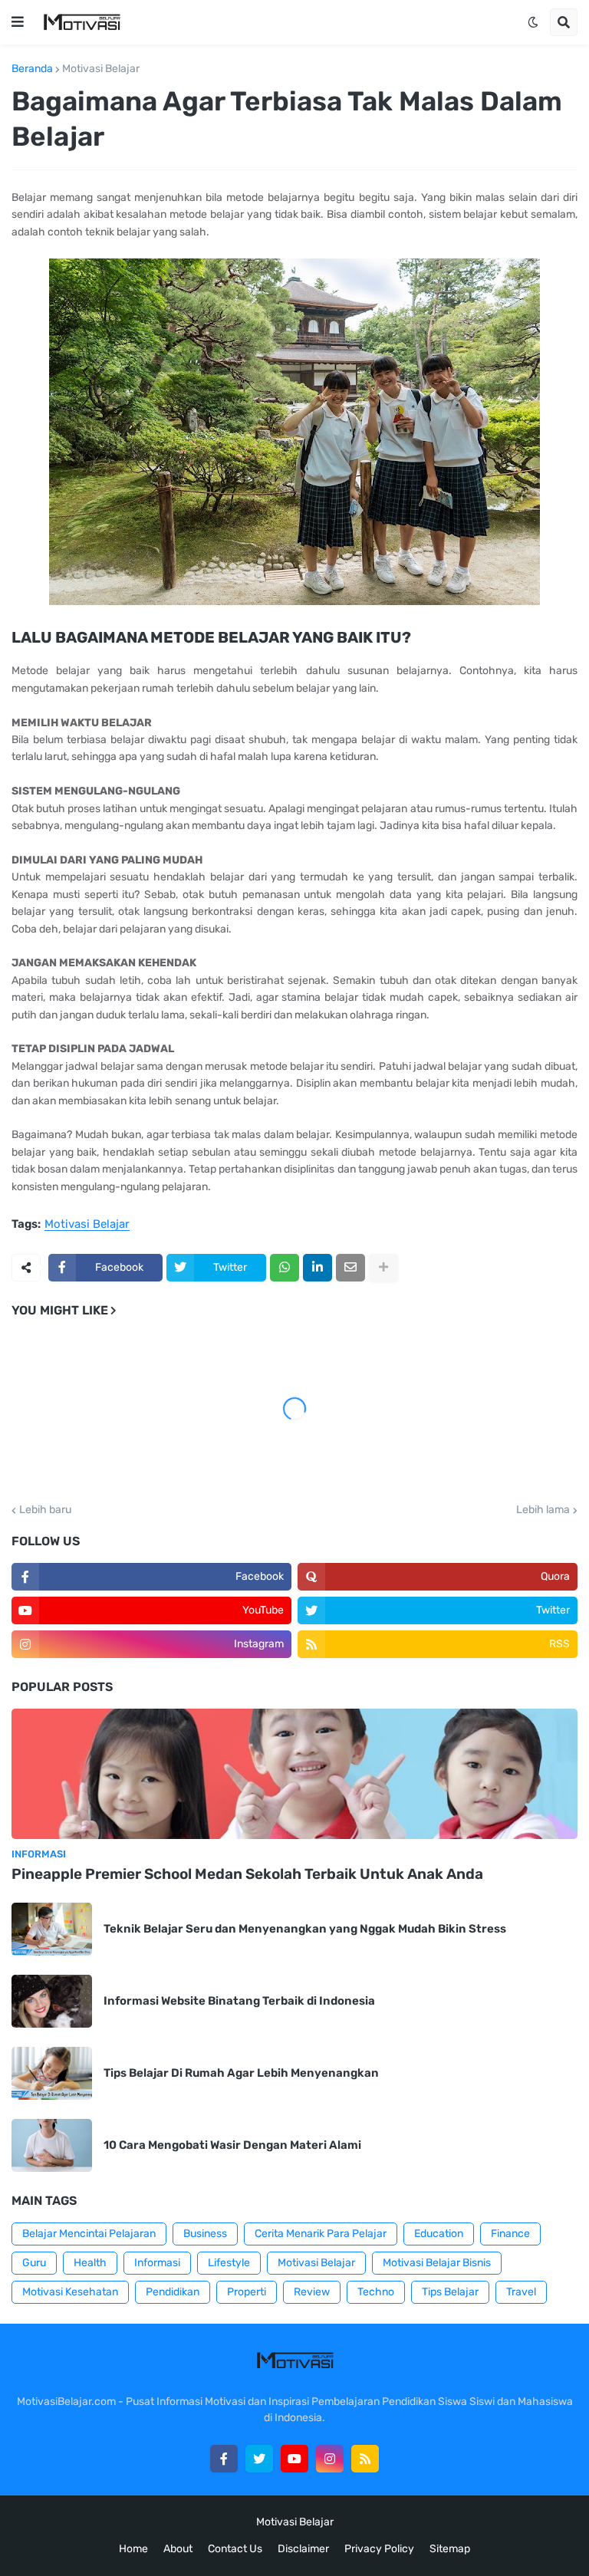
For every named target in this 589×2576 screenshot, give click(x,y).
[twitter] (259, 2459)
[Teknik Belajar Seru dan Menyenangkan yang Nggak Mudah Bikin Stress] (52, 1929)
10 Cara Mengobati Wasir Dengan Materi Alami (232, 2145)
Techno (376, 2292)
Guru (34, 2263)
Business (205, 2234)
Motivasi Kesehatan (70, 2292)
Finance (510, 2234)
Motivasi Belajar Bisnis (437, 2263)
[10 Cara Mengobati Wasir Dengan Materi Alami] (52, 2145)
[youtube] (294, 2459)
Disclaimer (303, 2549)
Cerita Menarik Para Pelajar (321, 2234)
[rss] (365, 2459)
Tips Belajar (450, 2292)
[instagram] (330, 2459)
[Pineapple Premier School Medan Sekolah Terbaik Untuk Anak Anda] (294, 1774)
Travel (521, 2292)
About (178, 2549)
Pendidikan (173, 2292)
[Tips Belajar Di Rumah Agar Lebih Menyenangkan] (52, 2073)
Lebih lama (543, 1510)
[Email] (350, 1268)
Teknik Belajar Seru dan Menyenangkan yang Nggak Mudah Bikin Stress (305, 1929)
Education (439, 2234)
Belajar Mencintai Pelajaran (89, 2234)
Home (133, 2549)
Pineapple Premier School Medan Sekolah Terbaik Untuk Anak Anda (247, 1874)
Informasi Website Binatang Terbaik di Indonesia (239, 2001)
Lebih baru (45, 1510)
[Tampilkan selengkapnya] (383, 1268)
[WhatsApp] (285, 1268)
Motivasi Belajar (101, 69)
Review (312, 2292)
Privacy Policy (379, 2549)
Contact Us (235, 2549)
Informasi (157, 2263)
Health (90, 2263)
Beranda (32, 69)
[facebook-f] (224, 2459)
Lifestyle (229, 2263)
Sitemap (450, 2549)
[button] (18, 22)
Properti (247, 2292)
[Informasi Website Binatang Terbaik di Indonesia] (52, 2001)
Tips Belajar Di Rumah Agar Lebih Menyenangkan (241, 2073)
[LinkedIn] (318, 1268)
